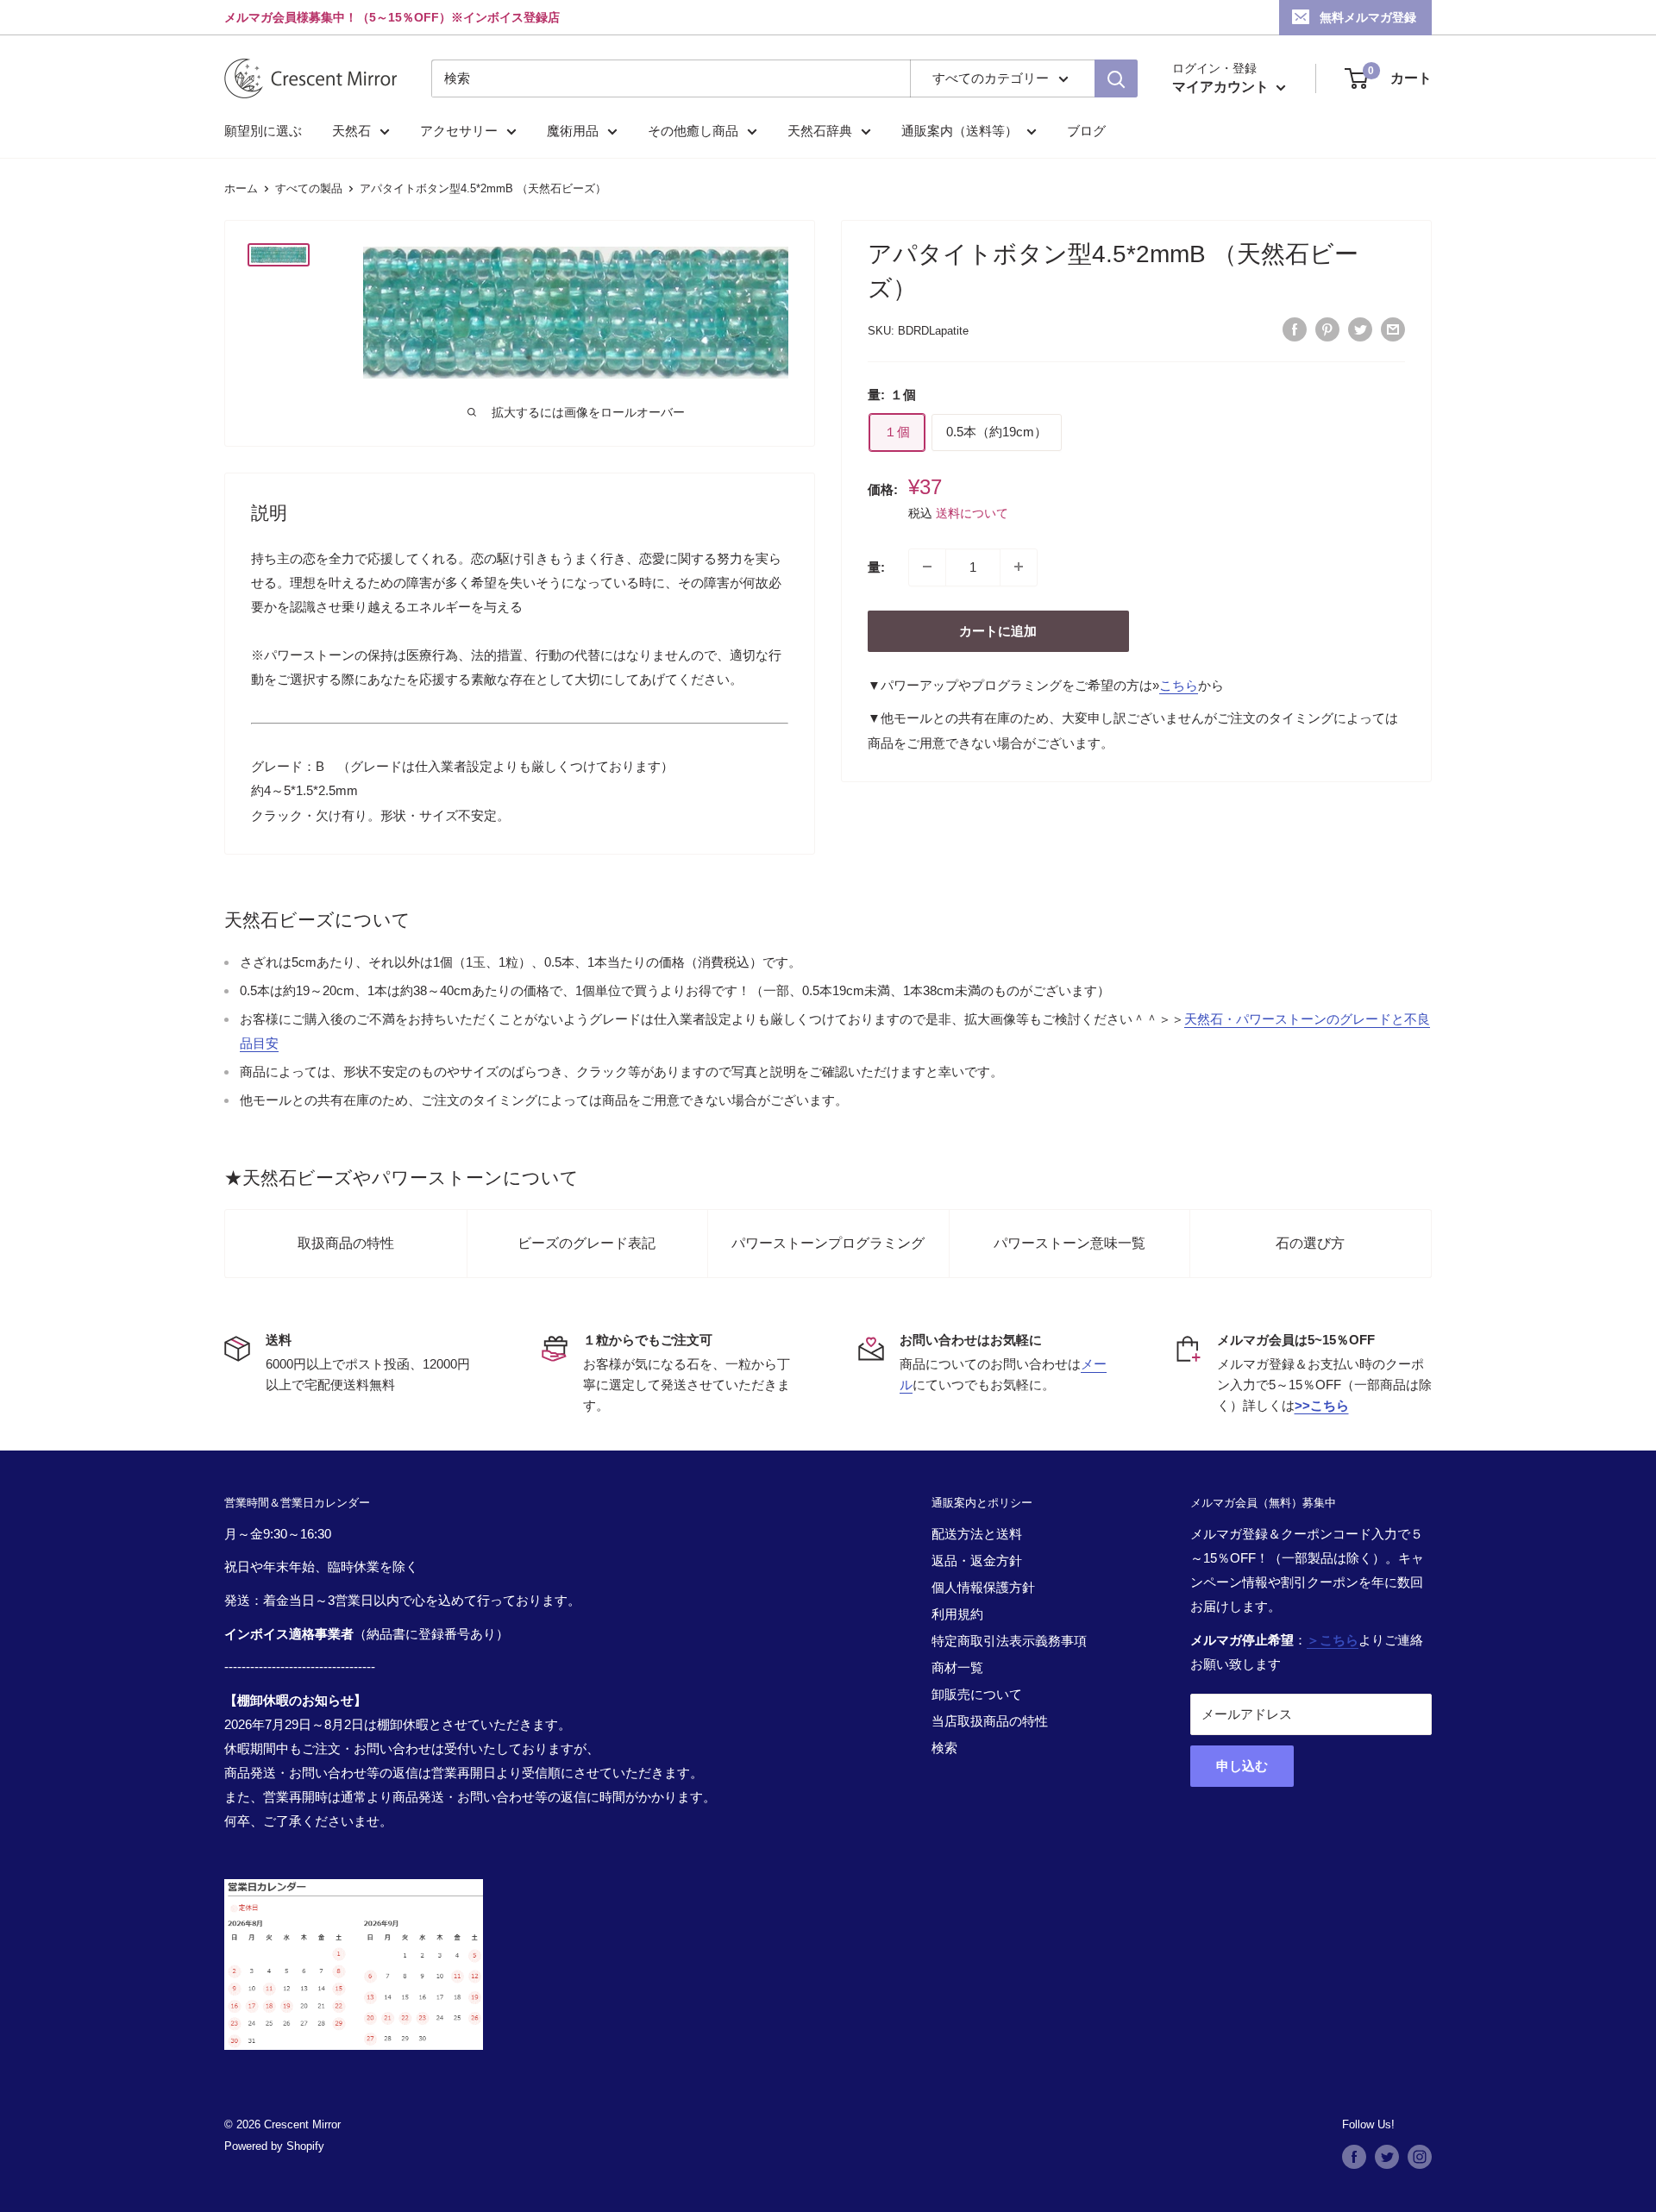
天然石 (351, 131)
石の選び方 (1310, 1243)
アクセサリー (459, 131)
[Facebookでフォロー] (1354, 2157)
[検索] (1116, 78)
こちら (1179, 684)
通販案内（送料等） (960, 131)
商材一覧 (957, 1667)
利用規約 (957, 1614)
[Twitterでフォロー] (1387, 2157)
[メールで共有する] (1393, 329)
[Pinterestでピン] (1327, 329)
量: (876, 566)
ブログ (1086, 131)
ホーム (241, 188)
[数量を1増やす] (1019, 567)
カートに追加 (998, 630)
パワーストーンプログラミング (828, 1243)
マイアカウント (1222, 87)
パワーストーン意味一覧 (1069, 1243)
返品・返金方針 (977, 1560)
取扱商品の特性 (346, 1243)
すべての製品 (309, 188)
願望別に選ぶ (263, 131)
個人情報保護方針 (983, 1587)
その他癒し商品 (693, 131)
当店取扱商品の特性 (990, 1721)
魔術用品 (573, 131)
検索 (944, 1748)
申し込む (1242, 1766)
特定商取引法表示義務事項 (1009, 1641)
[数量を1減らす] (927, 567)
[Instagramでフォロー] (1420, 2157)
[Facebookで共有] (1295, 329)
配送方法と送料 (977, 1534)
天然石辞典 (820, 131)
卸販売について (977, 1694)
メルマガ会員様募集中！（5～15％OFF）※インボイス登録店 (392, 17)
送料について (972, 512)
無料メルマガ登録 (1368, 17)
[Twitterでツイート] (1360, 329)
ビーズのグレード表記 (586, 1243)
